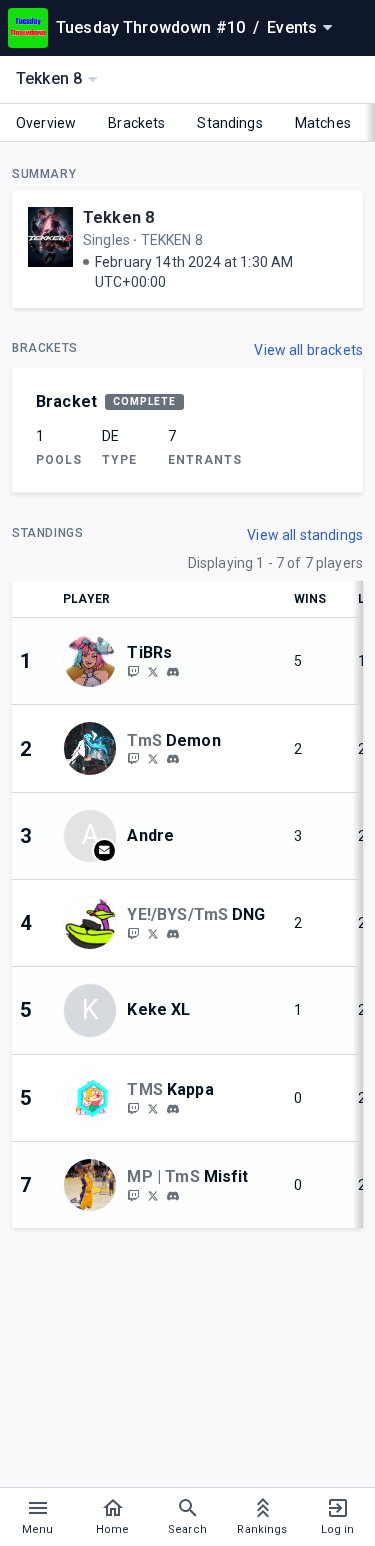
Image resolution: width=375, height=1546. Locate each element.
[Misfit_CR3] (133, 1195)
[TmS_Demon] (153, 759)
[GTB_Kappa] (133, 1108)
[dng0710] (173, 934)
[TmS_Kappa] (153, 1108)
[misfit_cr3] (173, 1196)
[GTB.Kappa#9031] (173, 1109)
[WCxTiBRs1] (153, 671)
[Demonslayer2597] (133, 759)
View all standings (305, 535)
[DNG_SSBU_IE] (153, 933)
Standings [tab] (229, 123)
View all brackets (308, 350)
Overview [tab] (46, 123)
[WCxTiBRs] (133, 671)
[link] (173, 671)
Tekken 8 (118, 217)
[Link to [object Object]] (95, 661)
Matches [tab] (323, 123)
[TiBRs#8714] (173, 672)
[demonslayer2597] (173, 760)
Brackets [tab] (136, 123)
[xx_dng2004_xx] (133, 933)
